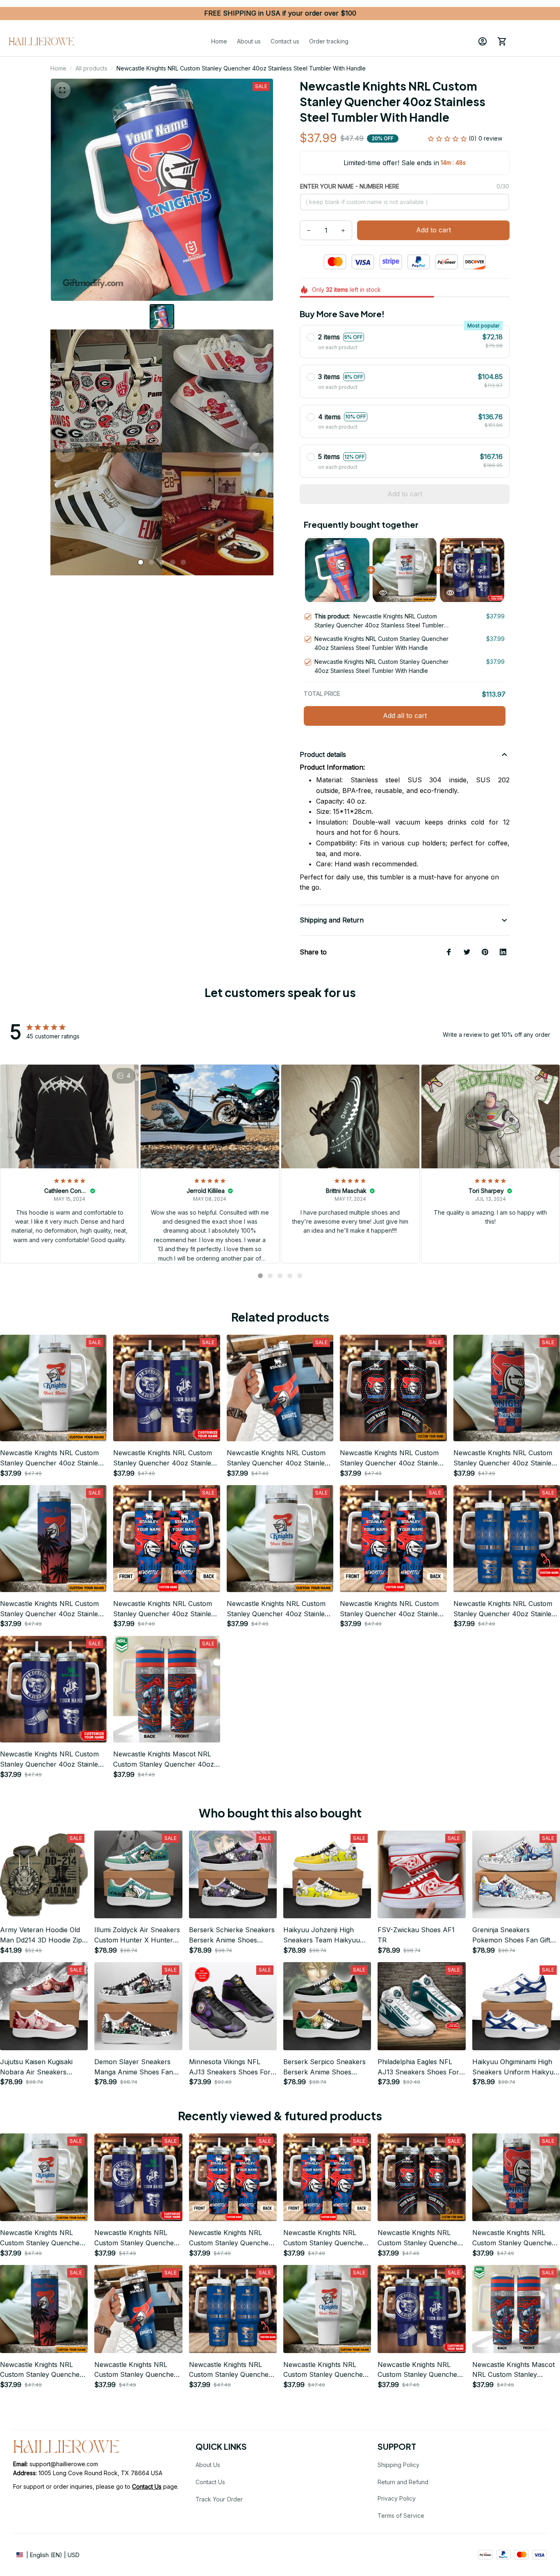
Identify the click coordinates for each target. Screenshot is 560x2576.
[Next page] (259, 452)
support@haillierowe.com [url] (64, 2464)
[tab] (141, 562)
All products (91, 68)
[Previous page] (65, 452)
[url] (147, 2487)
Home (58, 68)
